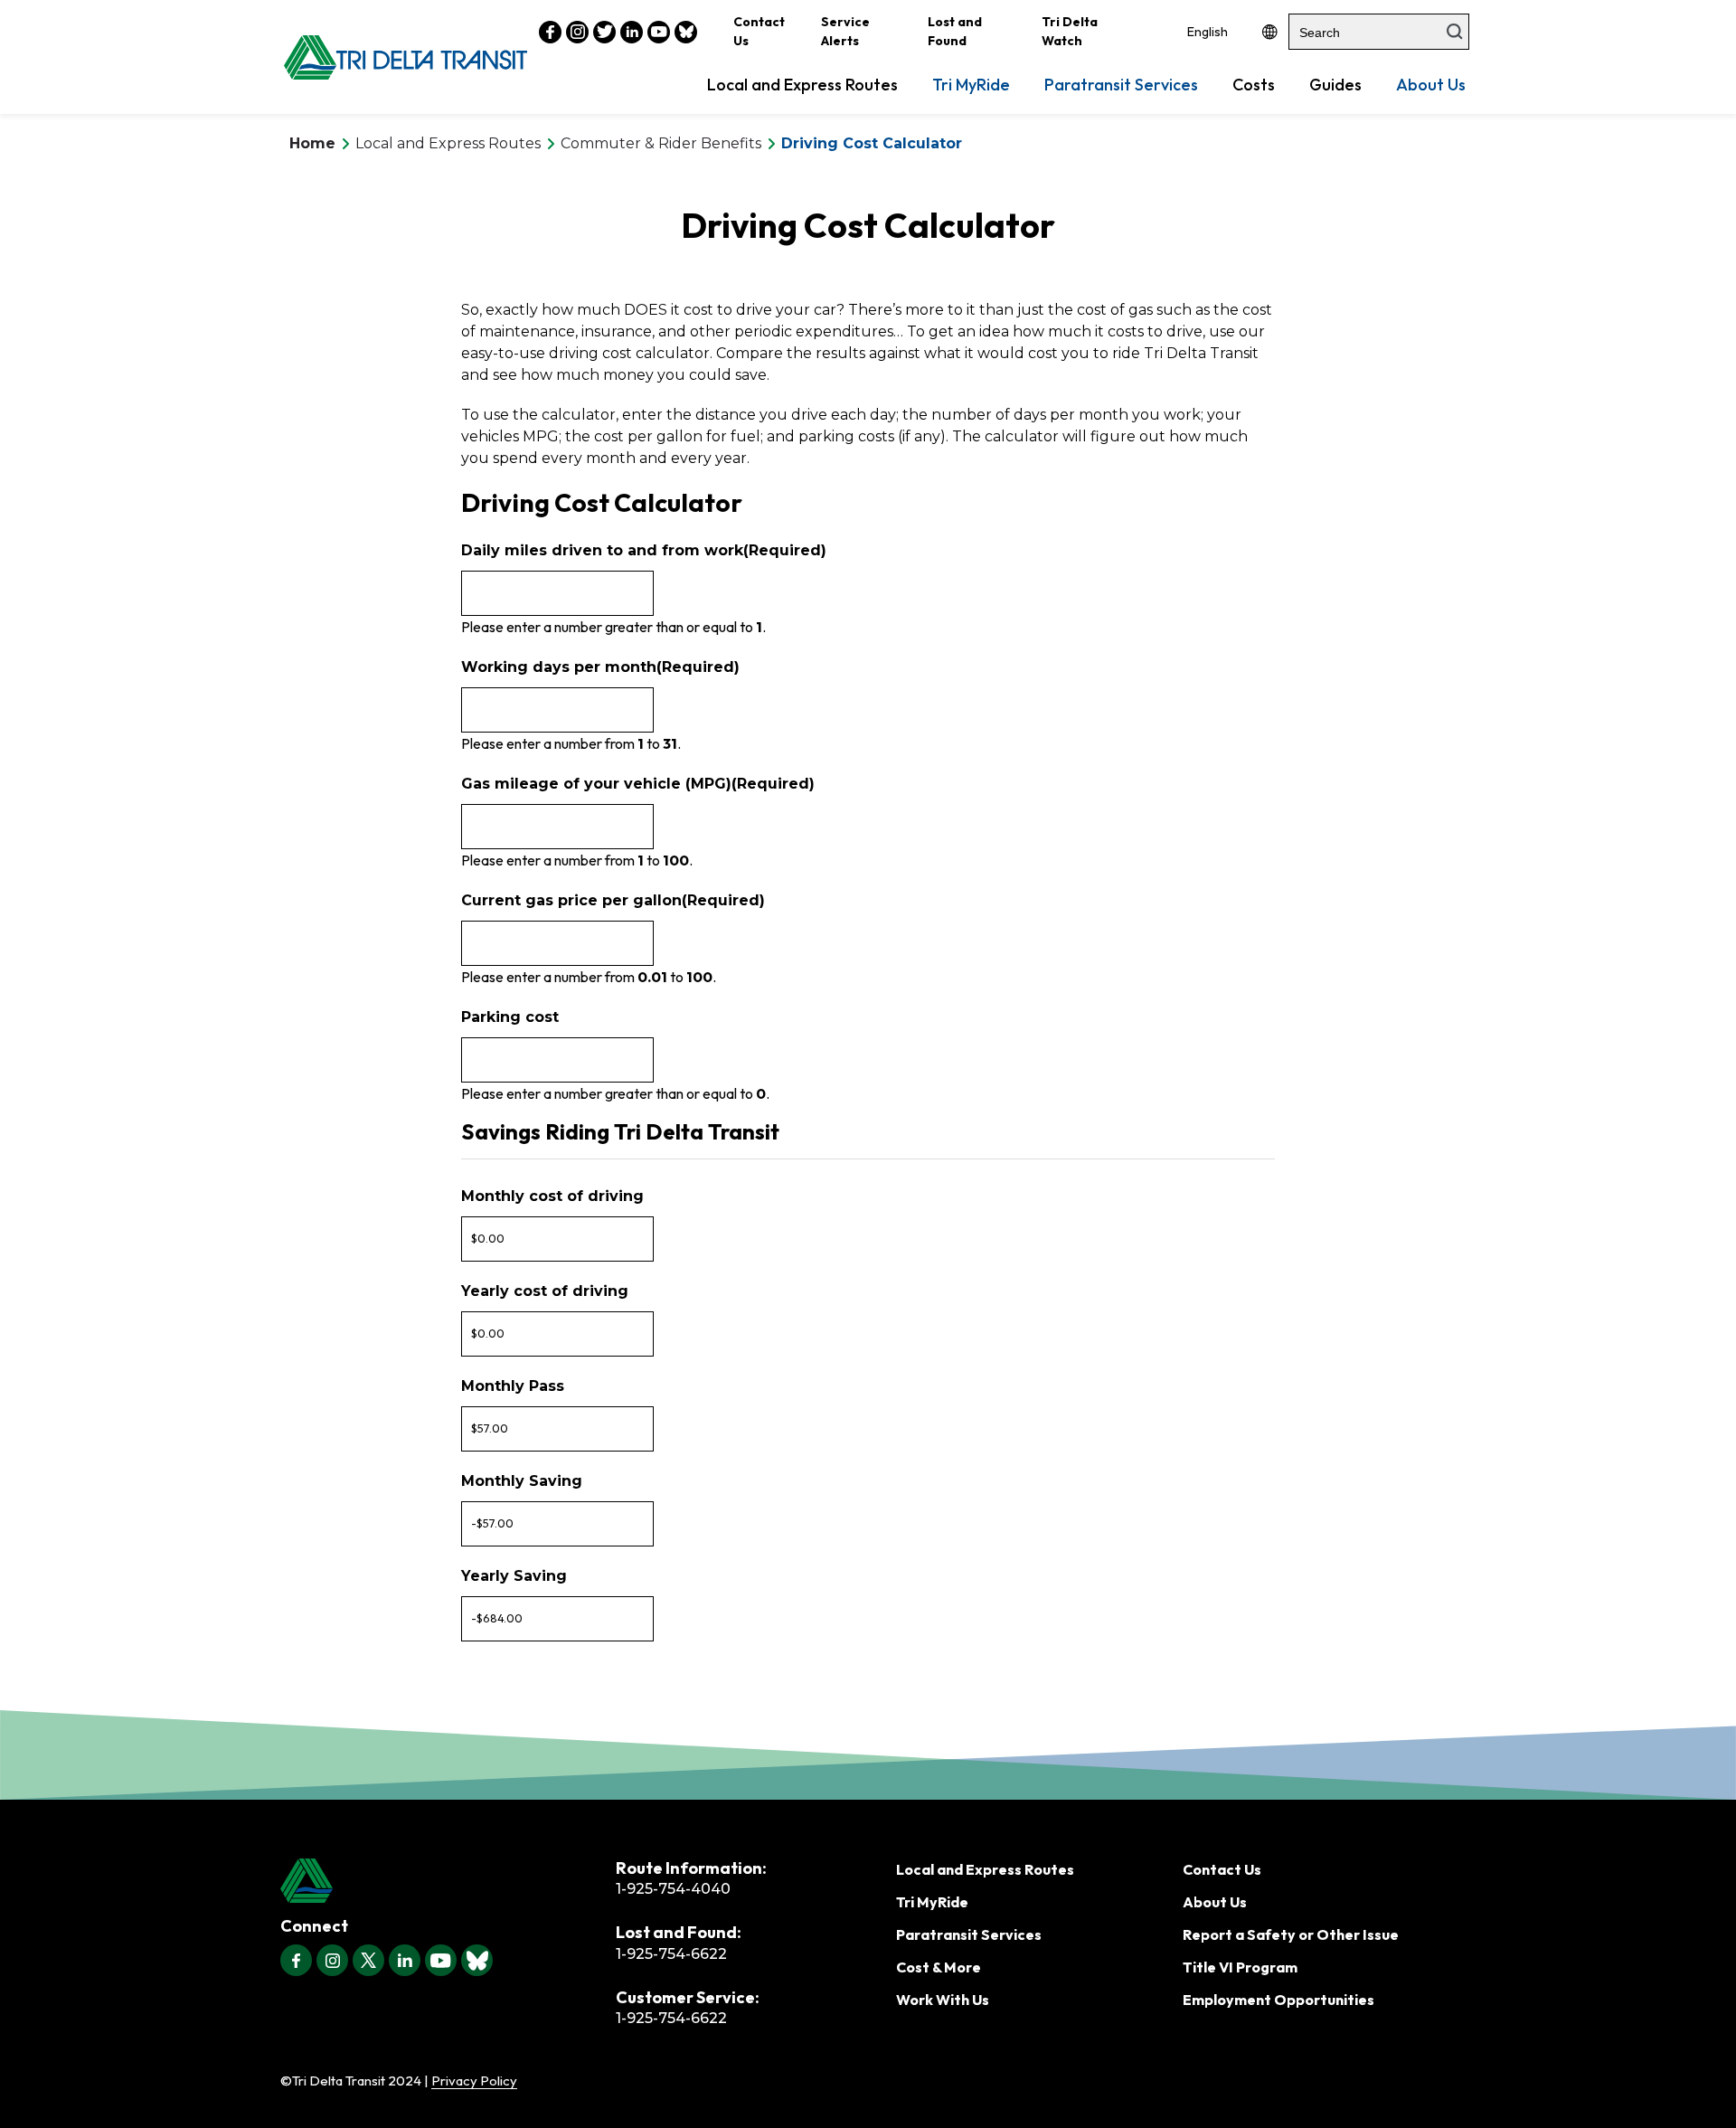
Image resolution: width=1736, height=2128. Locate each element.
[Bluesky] (477, 1960)
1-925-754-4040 (673, 1889)
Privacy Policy (474, 2081)
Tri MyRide (971, 85)
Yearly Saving (514, 1576)
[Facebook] (296, 1960)
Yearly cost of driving (545, 1291)
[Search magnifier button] (1455, 32)
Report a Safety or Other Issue (1291, 1934)
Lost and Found (955, 31)
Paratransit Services (1121, 85)
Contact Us (759, 31)
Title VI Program (1240, 1967)
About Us (1431, 85)
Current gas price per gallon (613, 900)
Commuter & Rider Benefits (661, 143)
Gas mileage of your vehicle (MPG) (638, 784)
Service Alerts (845, 31)
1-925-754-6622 (671, 1954)
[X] (368, 1960)
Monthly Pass (513, 1386)
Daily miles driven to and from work (644, 550)
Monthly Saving (522, 1481)
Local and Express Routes (802, 85)
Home (312, 143)
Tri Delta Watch (1070, 31)
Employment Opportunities (1278, 2000)
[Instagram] (332, 1960)
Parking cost (510, 1017)
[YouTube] (441, 1960)
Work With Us (943, 2000)
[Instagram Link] (577, 32)
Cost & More (939, 1967)
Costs (1254, 85)
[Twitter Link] (604, 32)
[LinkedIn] (405, 1960)
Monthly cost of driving (552, 1196)
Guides (1335, 85)
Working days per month (600, 667)
